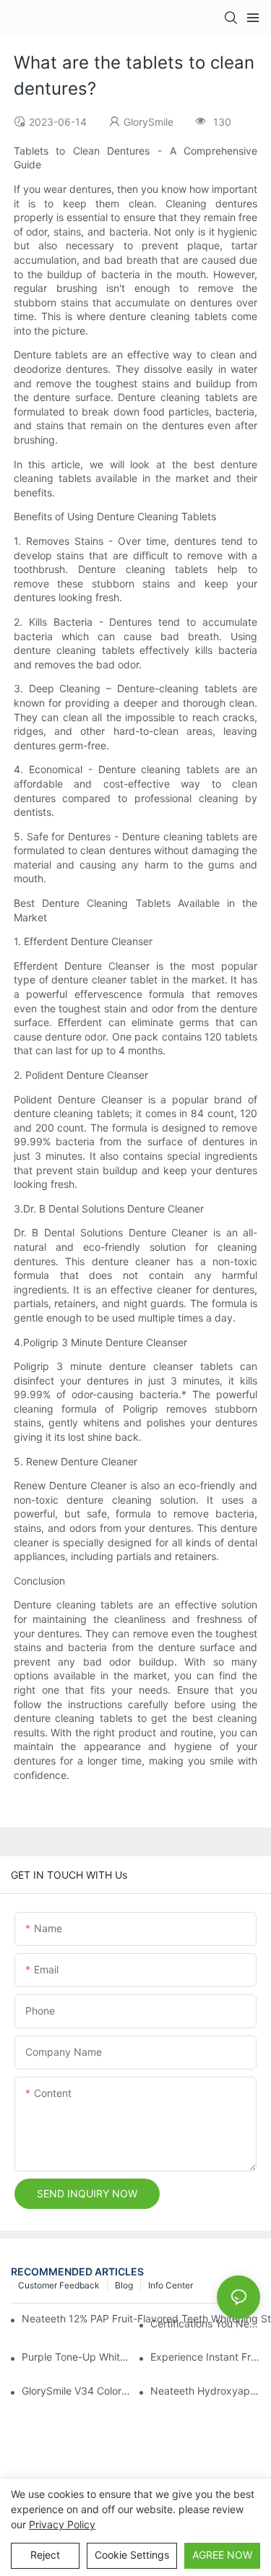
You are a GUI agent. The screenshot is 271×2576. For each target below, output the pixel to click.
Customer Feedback (59, 2285)
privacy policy (62, 2524)
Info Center (171, 2285)
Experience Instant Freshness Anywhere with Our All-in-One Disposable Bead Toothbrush (205, 2357)
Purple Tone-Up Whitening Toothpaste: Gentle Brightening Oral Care (77, 2357)
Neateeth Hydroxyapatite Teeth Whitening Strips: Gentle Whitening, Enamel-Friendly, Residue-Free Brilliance (205, 2391)
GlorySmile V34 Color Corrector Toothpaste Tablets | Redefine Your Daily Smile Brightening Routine (77, 2391)
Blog (124, 2285)
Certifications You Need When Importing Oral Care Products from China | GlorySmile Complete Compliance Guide (205, 2323)
